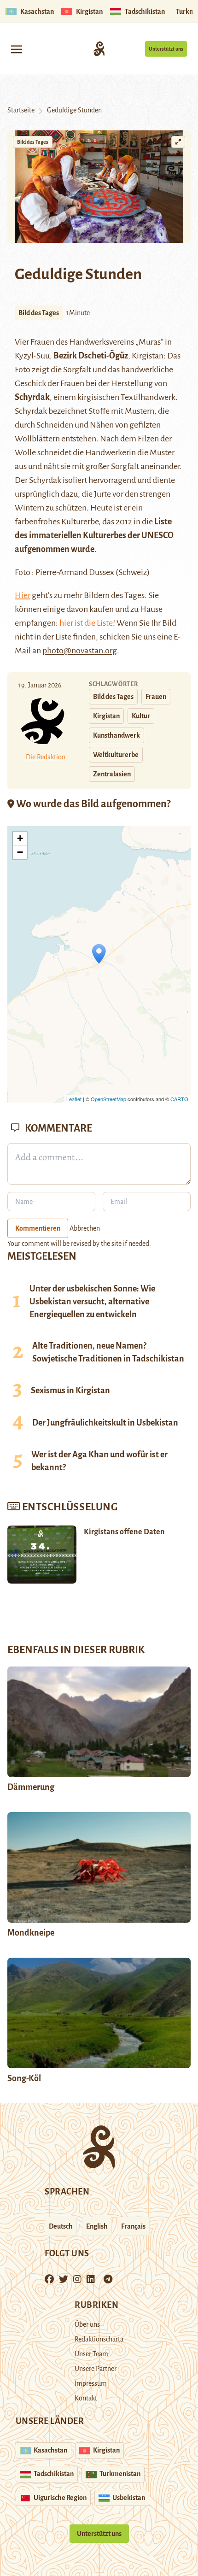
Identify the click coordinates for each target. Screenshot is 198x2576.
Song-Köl (24, 2078)
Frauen (156, 697)
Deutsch (61, 2226)
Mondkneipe (31, 1933)
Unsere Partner (96, 2369)
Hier (23, 595)
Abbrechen (85, 1228)
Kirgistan (106, 716)
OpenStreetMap (108, 1099)
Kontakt (86, 2398)
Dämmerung (31, 1787)
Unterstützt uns (166, 49)
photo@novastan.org (80, 651)
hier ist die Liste (86, 623)
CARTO (179, 1099)
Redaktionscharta (99, 2339)
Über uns (87, 2324)
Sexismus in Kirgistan (70, 1391)
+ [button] (20, 838)
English (97, 2226)
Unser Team (91, 2354)
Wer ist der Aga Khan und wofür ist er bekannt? (99, 1461)
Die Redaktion (46, 757)
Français (133, 2226)
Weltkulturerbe (116, 755)
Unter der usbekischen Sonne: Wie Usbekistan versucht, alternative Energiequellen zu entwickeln (92, 1302)
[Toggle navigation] (17, 49)
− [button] (20, 852)
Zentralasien (112, 774)
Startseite (21, 110)
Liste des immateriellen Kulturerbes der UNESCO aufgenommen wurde (94, 535)
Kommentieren (38, 1228)
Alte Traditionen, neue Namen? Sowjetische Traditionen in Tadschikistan (108, 1352)
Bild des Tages (33, 142)
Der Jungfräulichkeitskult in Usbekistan (105, 1423)
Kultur (141, 716)
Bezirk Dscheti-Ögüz (91, 356)
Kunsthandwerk (116, 735)
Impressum (91, 2383)
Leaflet (74, 1099)
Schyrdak (32, 397)
